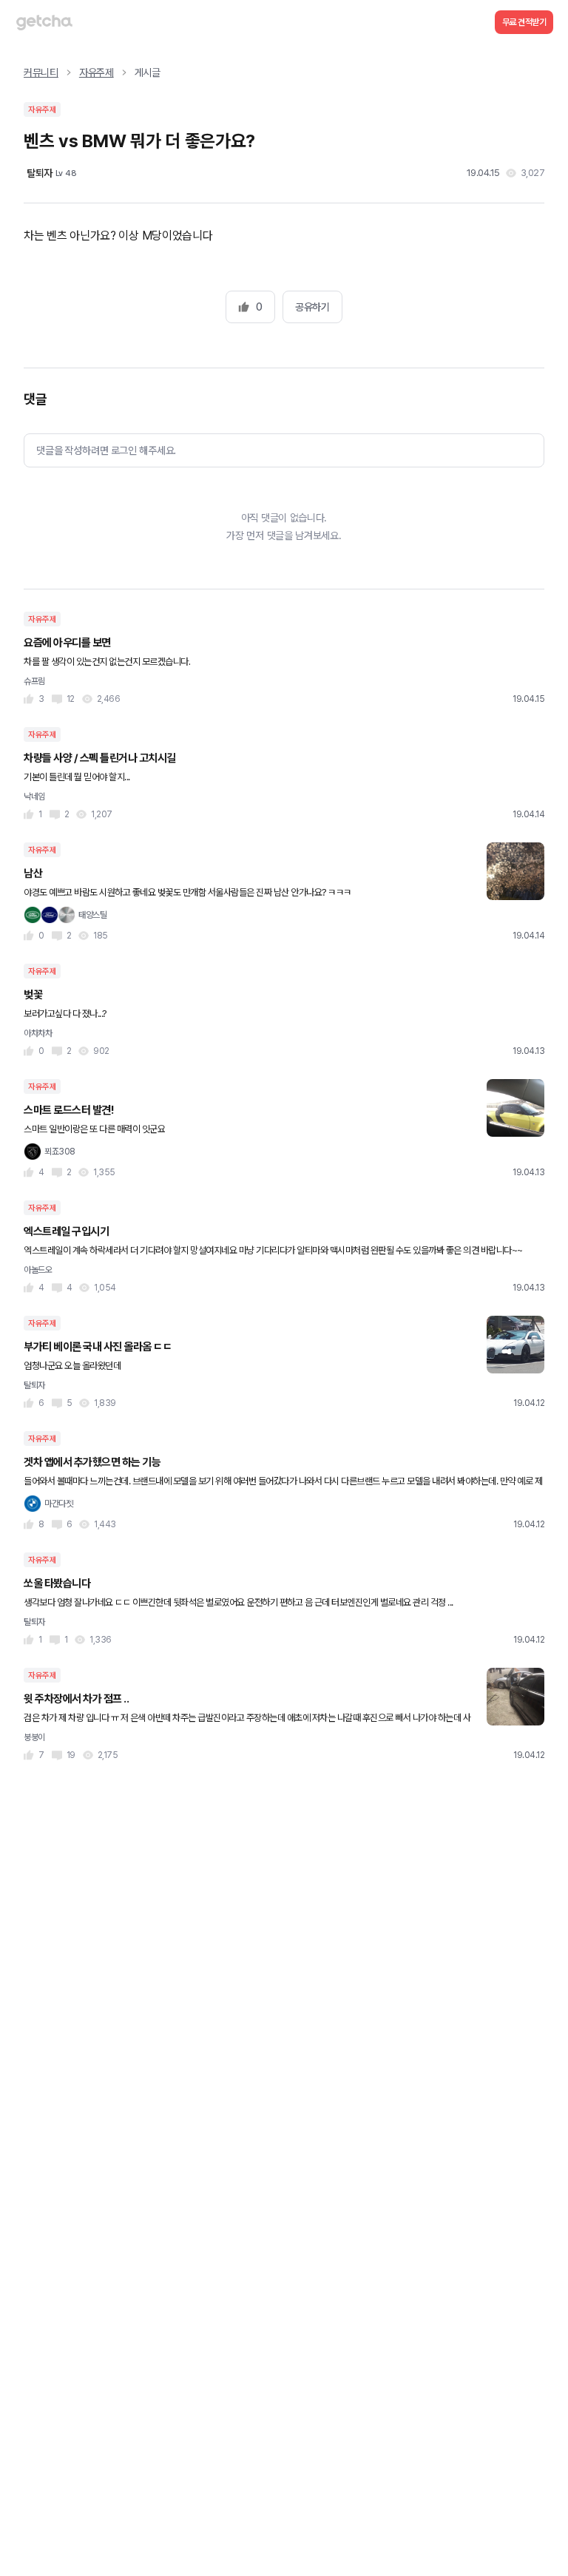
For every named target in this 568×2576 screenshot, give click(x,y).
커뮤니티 (41, 72)
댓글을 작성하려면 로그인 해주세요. (106, 450)
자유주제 (97, 72)
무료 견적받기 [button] (524, 22)
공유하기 (312, 307)
